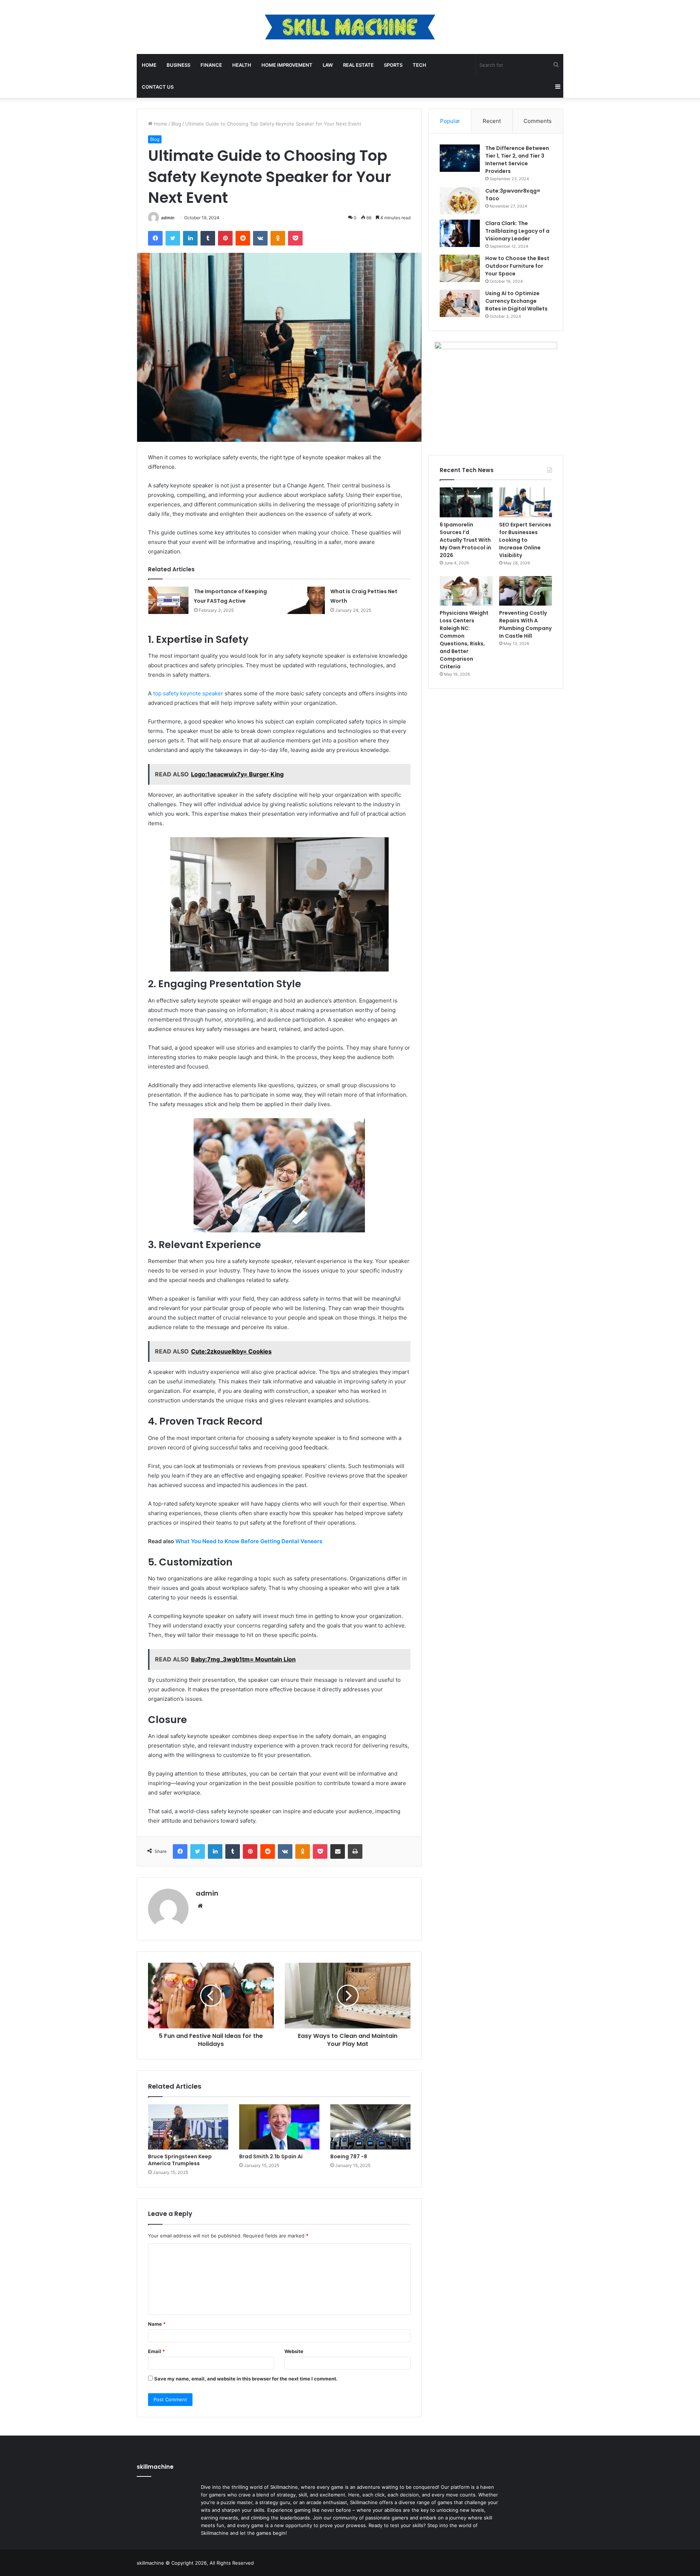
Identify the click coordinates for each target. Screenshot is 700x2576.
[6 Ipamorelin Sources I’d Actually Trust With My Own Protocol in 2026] (466, 502)
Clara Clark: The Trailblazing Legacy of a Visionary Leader (517, 231)
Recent (492, 121)
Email (156, 2351)
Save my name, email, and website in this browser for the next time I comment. (246, 2379)
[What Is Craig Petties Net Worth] (305, 600)
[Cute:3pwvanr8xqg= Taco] (460, 201)
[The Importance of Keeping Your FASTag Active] (168, 600)
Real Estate (358, 65)
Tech (419, 65)
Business (178, 65)
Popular (450, 121)
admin (168, 218)
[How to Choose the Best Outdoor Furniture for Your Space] (460, 268)
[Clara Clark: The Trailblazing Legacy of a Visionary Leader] (460, 233)
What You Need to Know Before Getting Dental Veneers (249, 1541)
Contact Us (158, 87)
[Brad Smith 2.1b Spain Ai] (279, 2127)
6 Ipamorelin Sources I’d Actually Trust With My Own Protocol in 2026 (465, 540)
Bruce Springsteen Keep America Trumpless (180, 2160)
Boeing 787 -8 (349, 2156)
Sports (393, 65)
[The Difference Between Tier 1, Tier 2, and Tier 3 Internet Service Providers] (460, 158)
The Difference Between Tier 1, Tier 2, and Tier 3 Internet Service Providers (517, 160)
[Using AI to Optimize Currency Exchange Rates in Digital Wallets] (460, 303)
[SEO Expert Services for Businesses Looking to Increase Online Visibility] (526, 502)
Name (157, 2324)
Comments (538, 121)
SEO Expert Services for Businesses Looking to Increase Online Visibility (525, 540)
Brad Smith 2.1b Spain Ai (271, 2156)
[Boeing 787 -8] (370, 2127)
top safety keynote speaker (188, 693)
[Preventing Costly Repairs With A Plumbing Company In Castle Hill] (526, 591)
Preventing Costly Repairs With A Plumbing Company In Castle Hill (525, 624)
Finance (211, 65)
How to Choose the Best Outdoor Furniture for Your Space (517, 266)
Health (242, 65)
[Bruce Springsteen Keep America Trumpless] (188, 2127)
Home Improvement (287, 65)
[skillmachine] (350, 27)
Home (149, 65)
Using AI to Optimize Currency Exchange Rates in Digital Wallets (516, 301)
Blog (176, 124)
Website (294, 2351)
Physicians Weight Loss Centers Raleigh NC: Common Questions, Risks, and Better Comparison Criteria (464, 640)
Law (328, 65)
